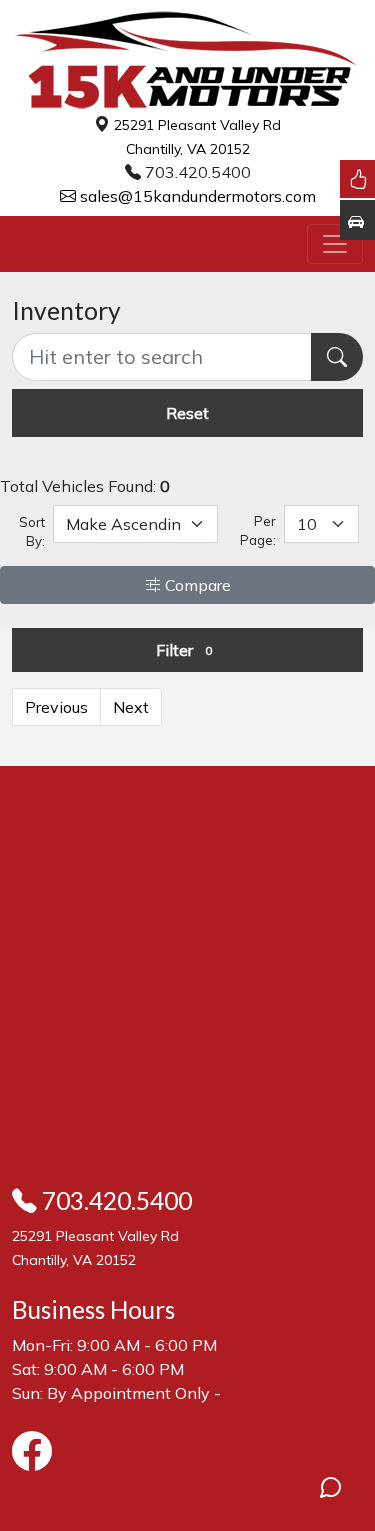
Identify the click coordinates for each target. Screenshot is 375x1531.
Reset (187, 413)
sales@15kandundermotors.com (196, 196)
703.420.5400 (114, 1200)
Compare (196, 585)
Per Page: (258, 531)
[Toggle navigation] (335, 244)
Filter (184, 650)
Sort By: (32, 532)
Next (131, 707)
